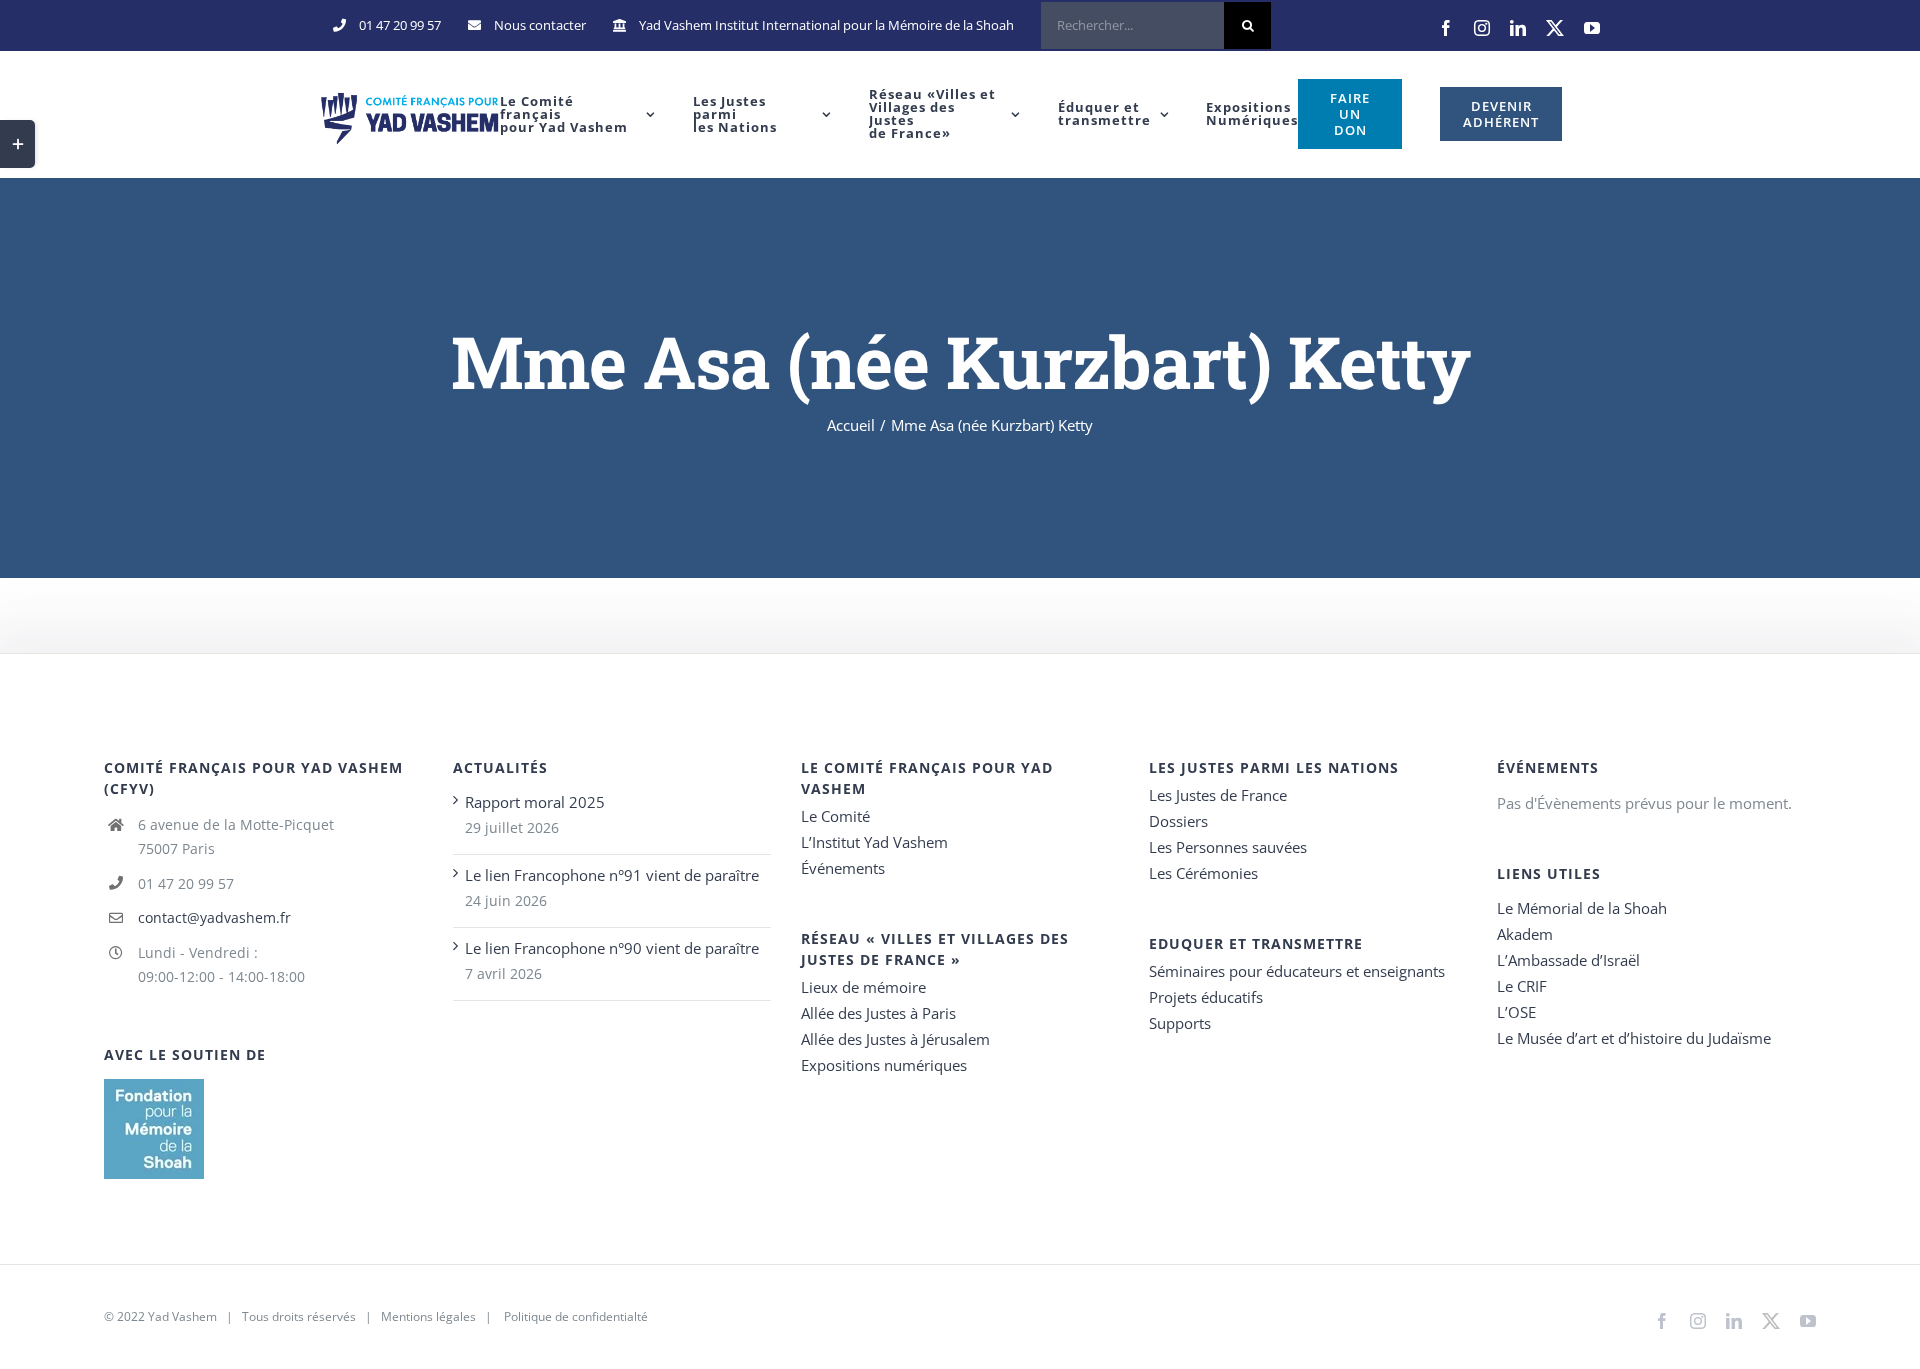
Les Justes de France (1218, 795)
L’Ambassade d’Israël (1568, 960)
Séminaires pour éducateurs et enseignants (1297, 971)
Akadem (1525, 934)
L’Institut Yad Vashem (874, 842)
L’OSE (1516, 1012)
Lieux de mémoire (863, 987)
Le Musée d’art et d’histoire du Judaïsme (1634, 1038)
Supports (1180, 1023)
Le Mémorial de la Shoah (1582, 908)
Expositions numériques (884, 1065)
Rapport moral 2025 (535, 802)
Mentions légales (428, 1316)
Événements (843, 868)
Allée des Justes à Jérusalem (895, 1039)
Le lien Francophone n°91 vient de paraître (612, 875)
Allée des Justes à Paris (878, 1013)
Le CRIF (1522, 986)
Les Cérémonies (1203, 873)
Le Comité (835, 816)
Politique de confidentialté (576, 1316)
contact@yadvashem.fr (214, 917)
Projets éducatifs (1206, 997)
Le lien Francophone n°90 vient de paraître (612, 948)
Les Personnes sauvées (1228, 847)
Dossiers (1178, 821)
